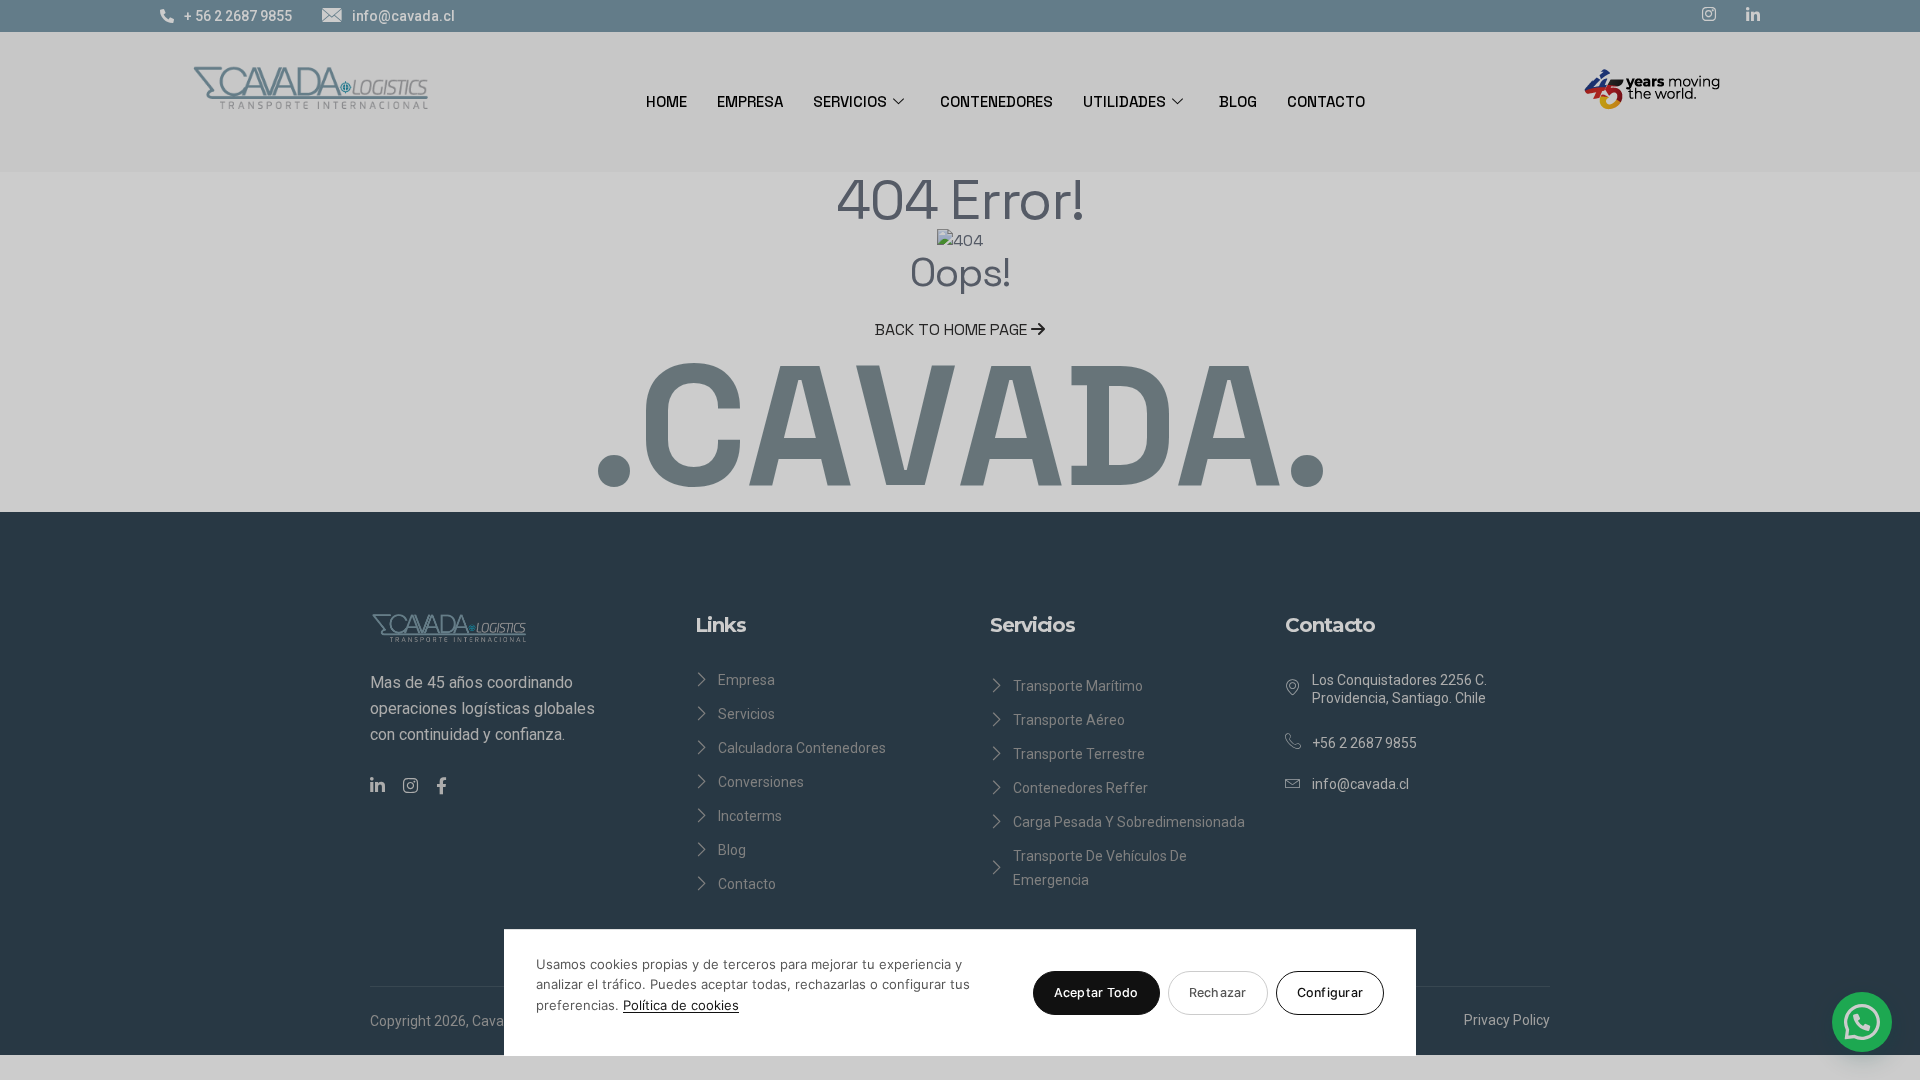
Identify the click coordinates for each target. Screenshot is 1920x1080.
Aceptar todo (1096, 992)
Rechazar (1218, 992)
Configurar (1330, 992)
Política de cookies (681, 1005)
